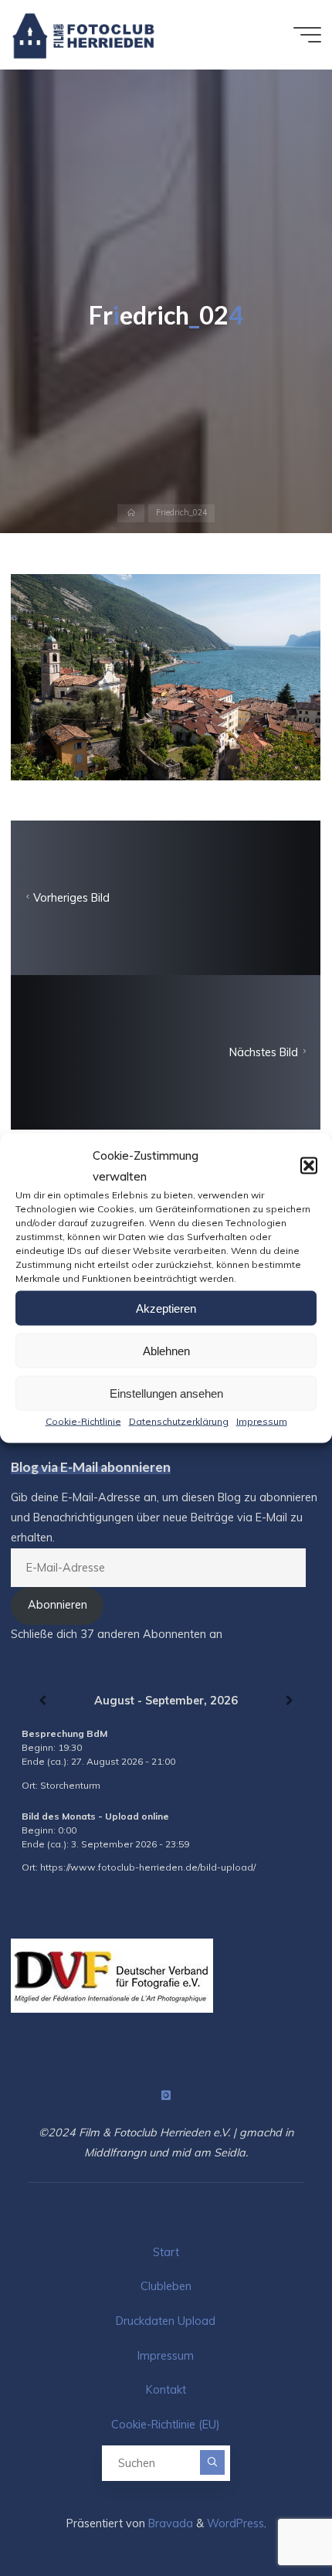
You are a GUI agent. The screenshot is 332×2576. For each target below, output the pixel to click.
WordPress (235, 2523)
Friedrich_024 (181, 513)
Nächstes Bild (264, 1052)
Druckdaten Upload (166, 2321)
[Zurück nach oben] (272, 2516)
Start (166, 2252)
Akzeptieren (166, 1308)
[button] (309, 1166)
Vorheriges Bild (71, 898)
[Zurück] (42, 1701)
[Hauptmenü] (307, 35)
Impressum (262, 1421)
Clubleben (166, 2286)
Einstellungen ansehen (166, 1393)
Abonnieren (58, 1605)
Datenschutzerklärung (179, 1421)
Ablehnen (166, 1350)
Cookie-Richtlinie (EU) (166, 2425)
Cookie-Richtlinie (83, 1421)
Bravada (169, 2523)
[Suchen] (212, 2462)
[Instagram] (166, 2096)
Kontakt (166, 2390)
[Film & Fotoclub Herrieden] (84, 35)
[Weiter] (290, 1701)
